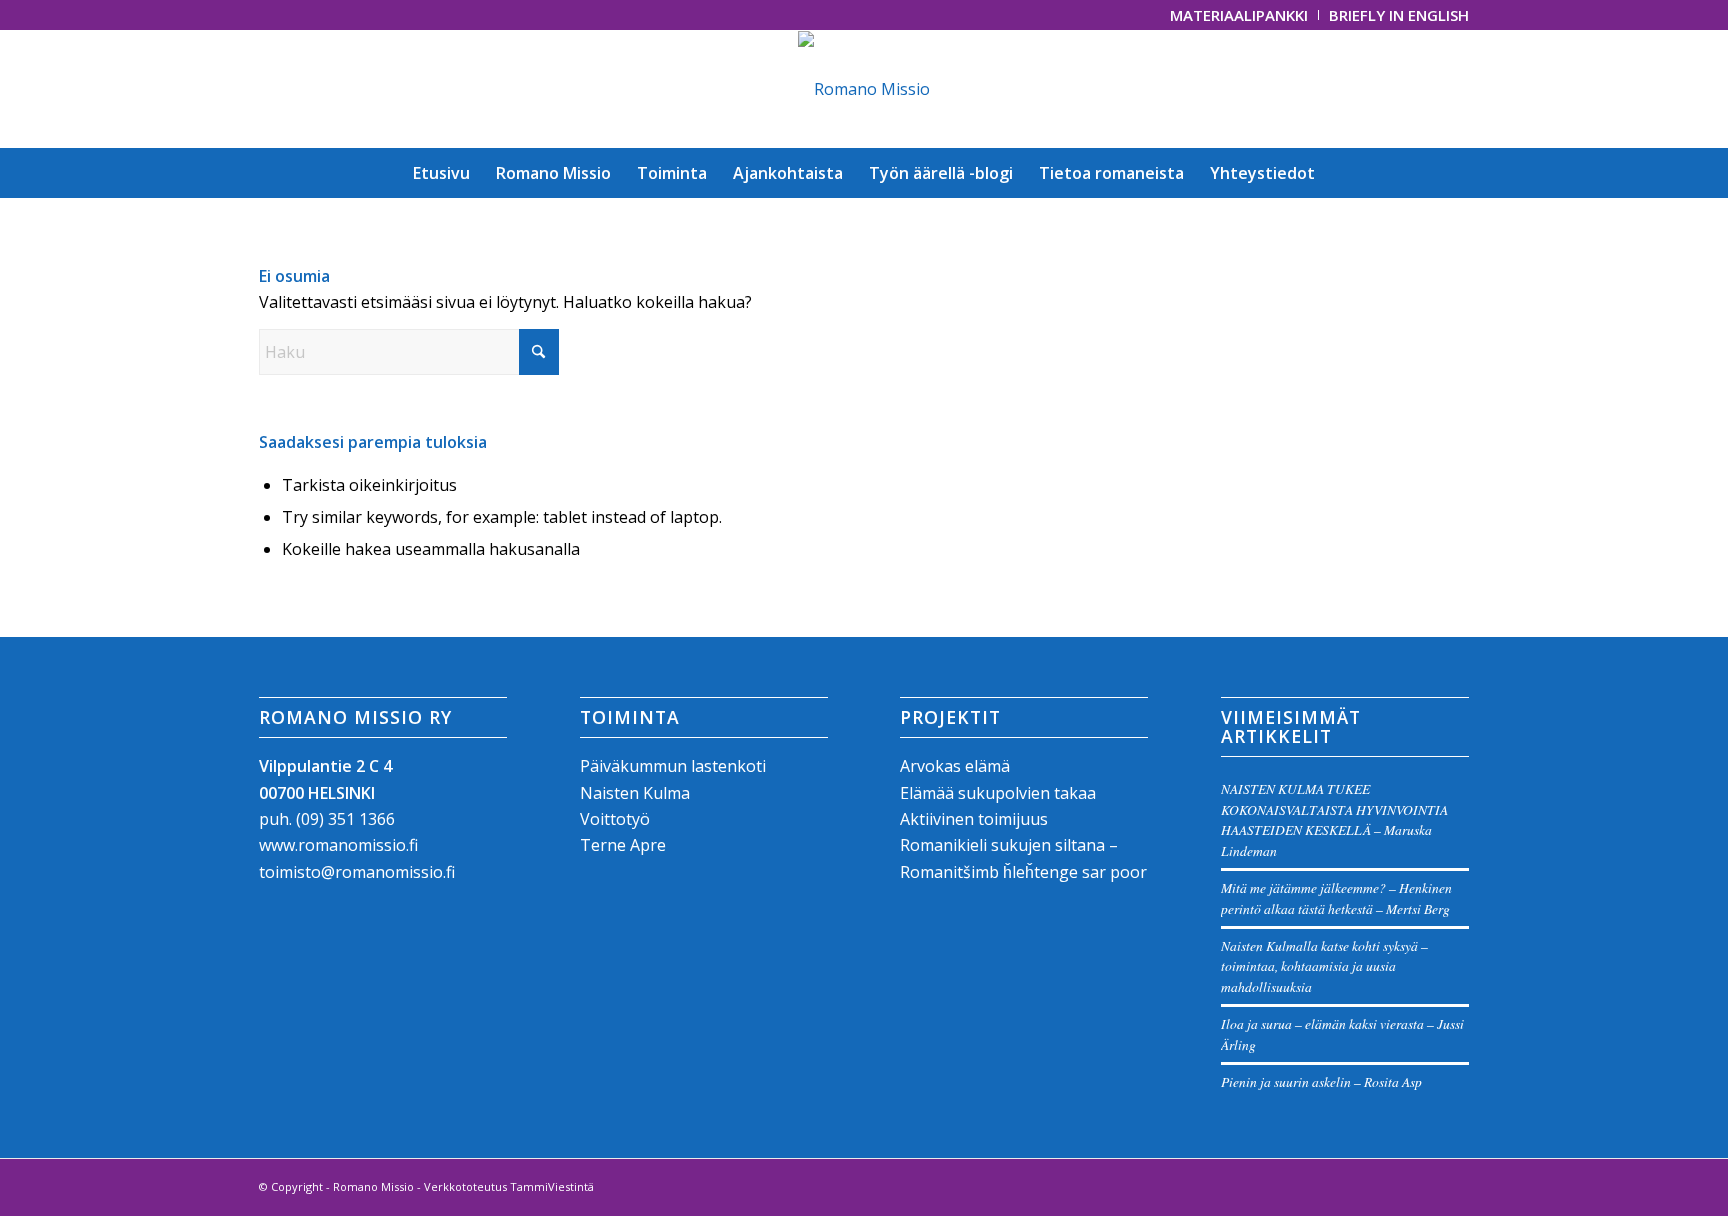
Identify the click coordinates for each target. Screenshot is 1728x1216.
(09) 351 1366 (345, 819)
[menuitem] (1239, 15)
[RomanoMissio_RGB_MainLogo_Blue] (864, 89)
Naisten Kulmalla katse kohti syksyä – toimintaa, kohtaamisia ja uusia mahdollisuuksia (1324, 966)
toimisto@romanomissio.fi (357, 872)
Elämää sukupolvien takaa (998, 793)
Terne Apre (623, 845)
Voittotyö (615, 819)
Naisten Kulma (635, 793)
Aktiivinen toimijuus (974, 819)
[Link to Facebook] (265, 15)
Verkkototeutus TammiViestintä (509, 1186)
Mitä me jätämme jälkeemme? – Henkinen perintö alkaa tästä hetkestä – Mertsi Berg (1336, 897)
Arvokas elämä (955, 766)
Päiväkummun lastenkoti (673, 766)
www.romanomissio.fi (338, 845)
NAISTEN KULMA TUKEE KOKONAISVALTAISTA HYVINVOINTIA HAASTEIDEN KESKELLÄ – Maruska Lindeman (1334, 819)
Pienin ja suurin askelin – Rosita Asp (1321, 1081)
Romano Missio (373, 1186)
